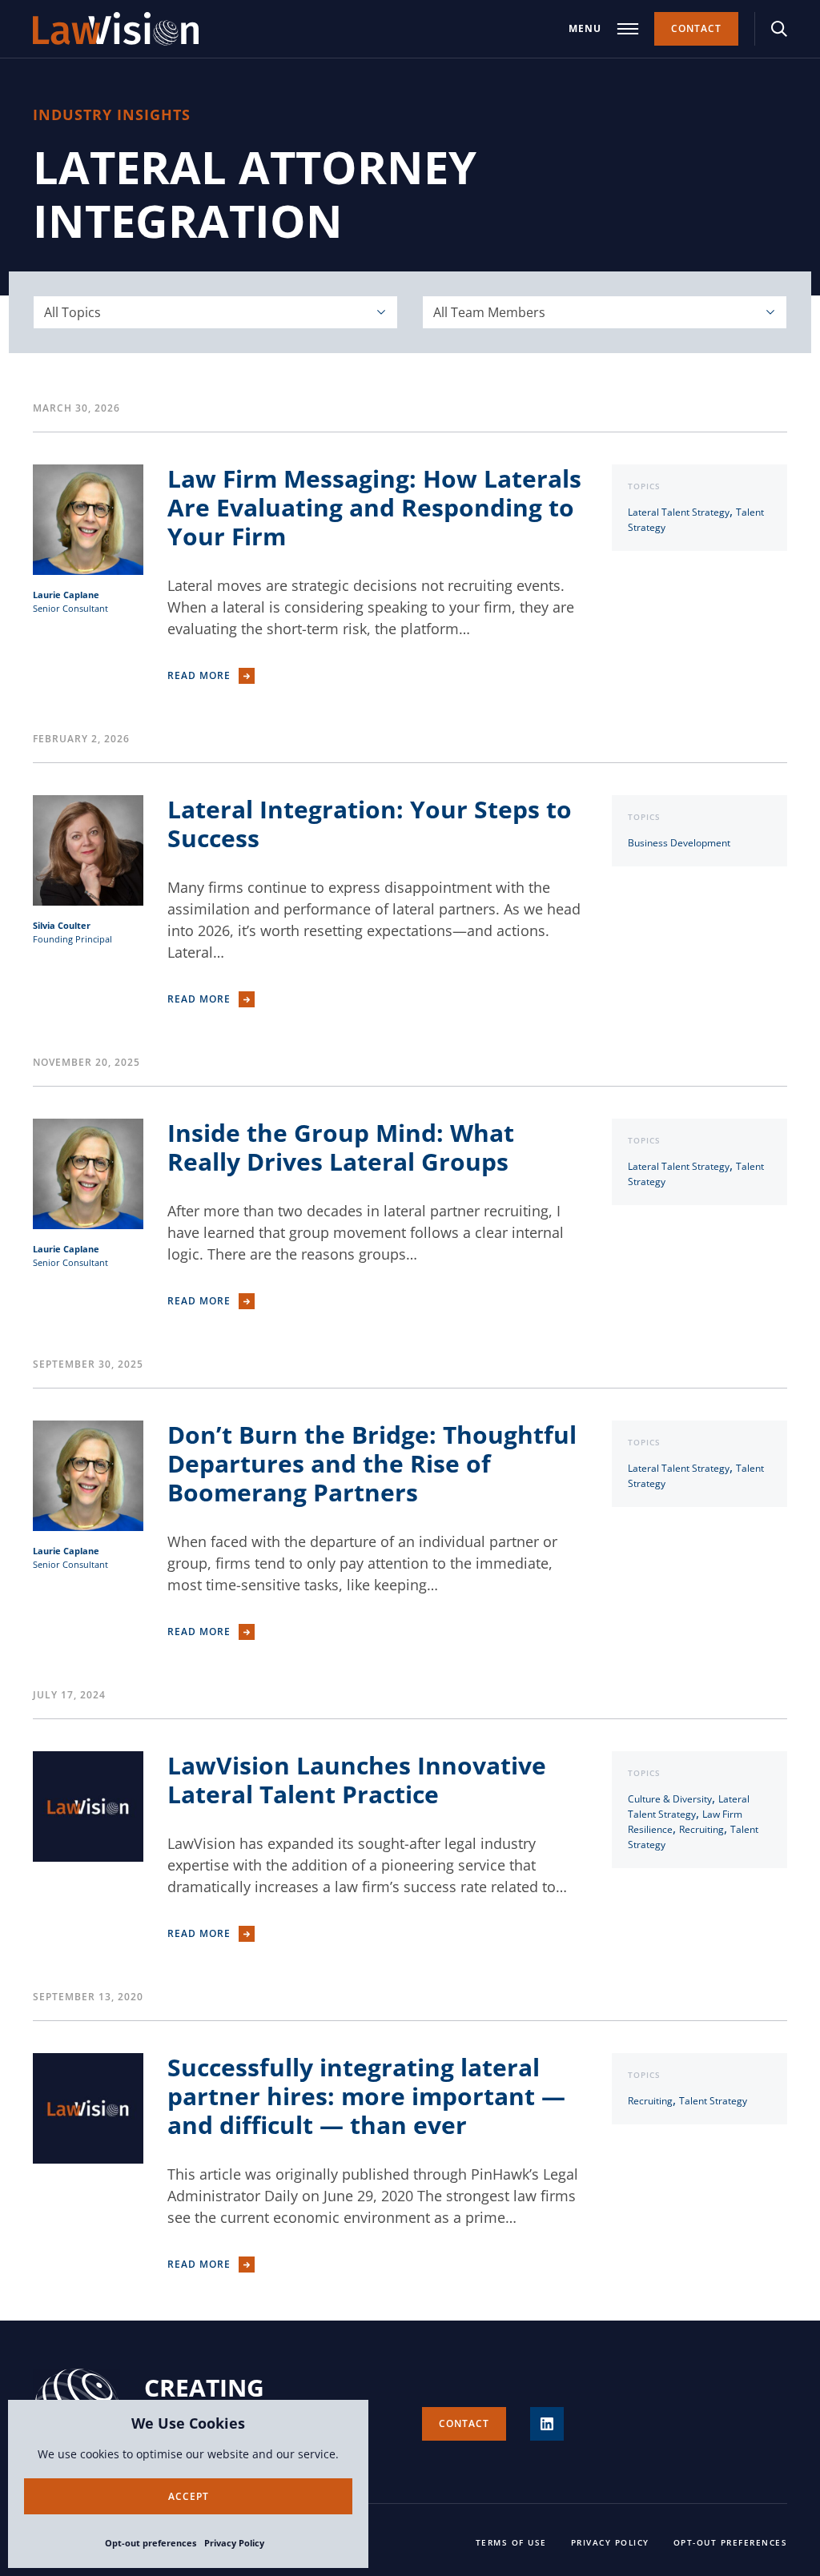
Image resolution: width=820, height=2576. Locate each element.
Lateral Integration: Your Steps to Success (370, 824)
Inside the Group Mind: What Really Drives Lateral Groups (341, 1147)
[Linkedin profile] (547, 2424)
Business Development (679, 843)
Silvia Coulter (62, 925)
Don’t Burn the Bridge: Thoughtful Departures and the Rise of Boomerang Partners (372, 1463)
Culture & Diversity (670, 1799)
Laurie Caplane (66, 595)
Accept (189, 2496)
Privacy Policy (234, 2543)
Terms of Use (511, 2542)
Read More (199, 675)
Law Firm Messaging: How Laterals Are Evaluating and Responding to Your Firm (374, 507)
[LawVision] (116, 29)
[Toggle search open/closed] (779, 29)
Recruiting (701, 1829)
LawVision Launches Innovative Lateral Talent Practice (357, 1780)
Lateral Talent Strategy (679, 512)
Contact (696, 28)
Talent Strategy (713, 2101)
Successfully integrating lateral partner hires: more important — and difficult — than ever (366, 2096)
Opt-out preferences (151, 2543)
